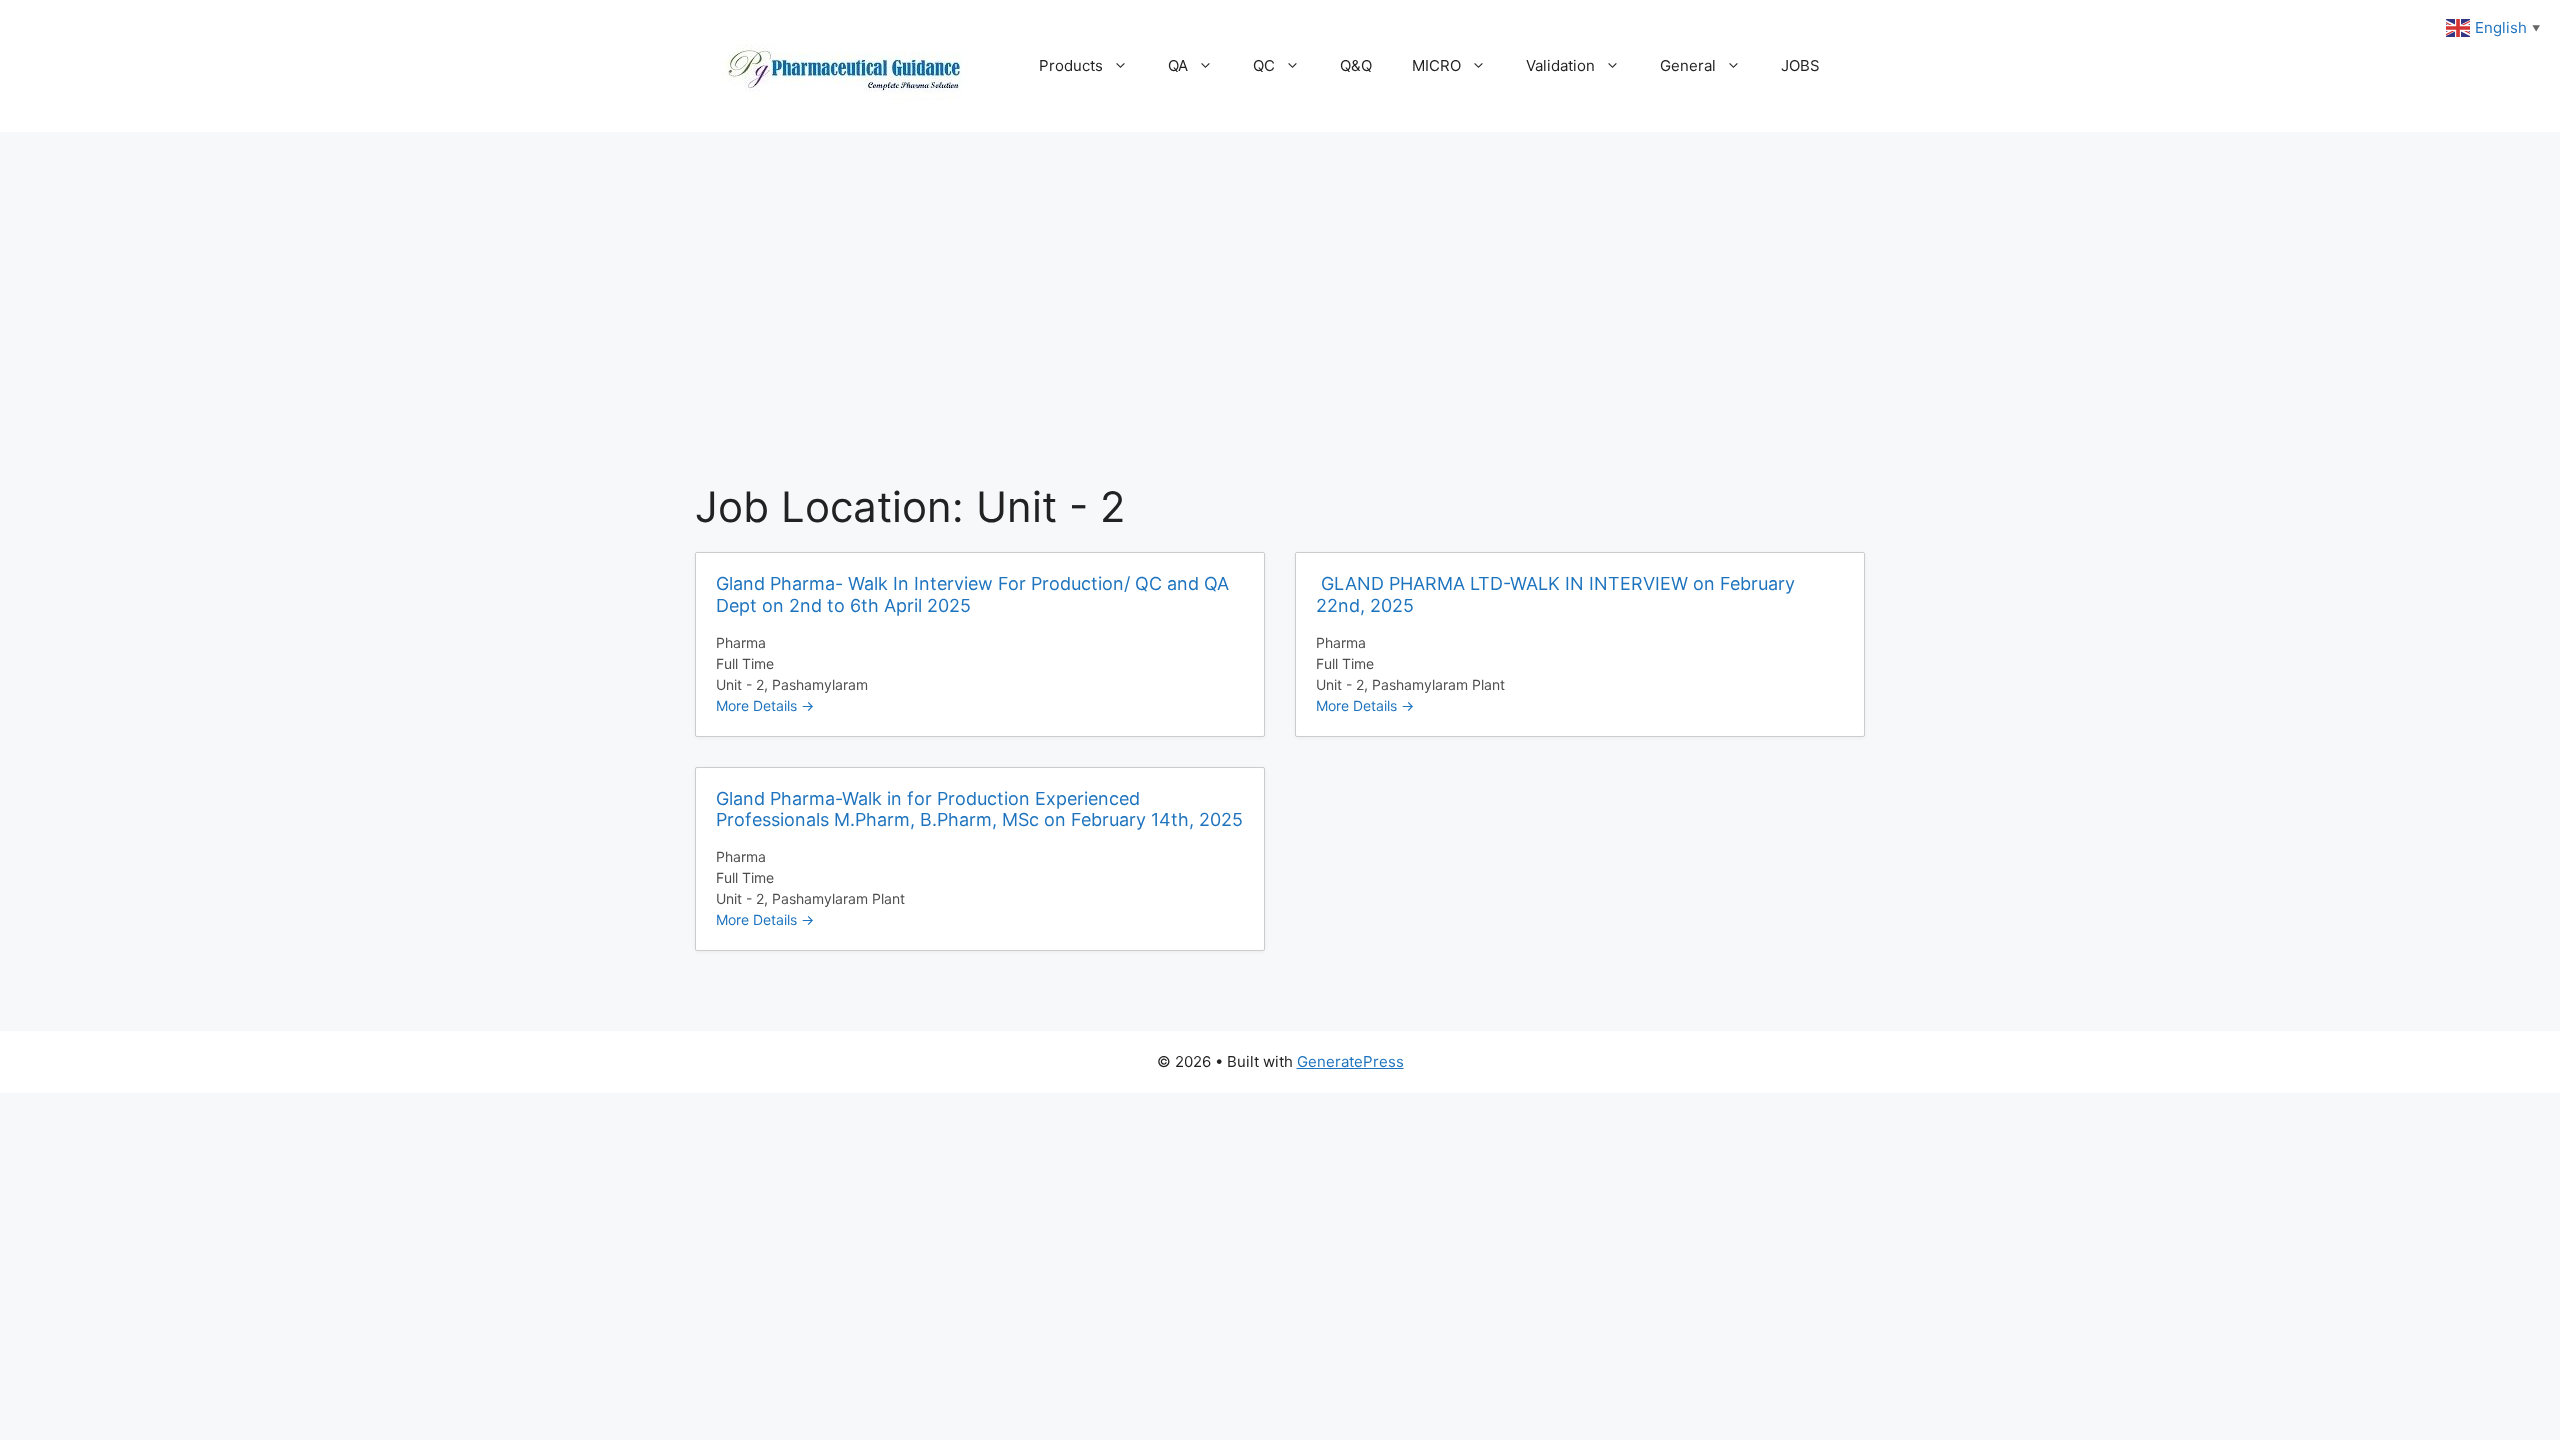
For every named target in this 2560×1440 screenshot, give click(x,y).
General (1688, 65)
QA (1178, 65)
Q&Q (1356, 65)
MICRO (1436, 65)
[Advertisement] (1280, 282)
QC (1264, 65)
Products (1071, 65)
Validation (1560, 65)
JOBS (1800, 65)
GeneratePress (1350, 1061)
